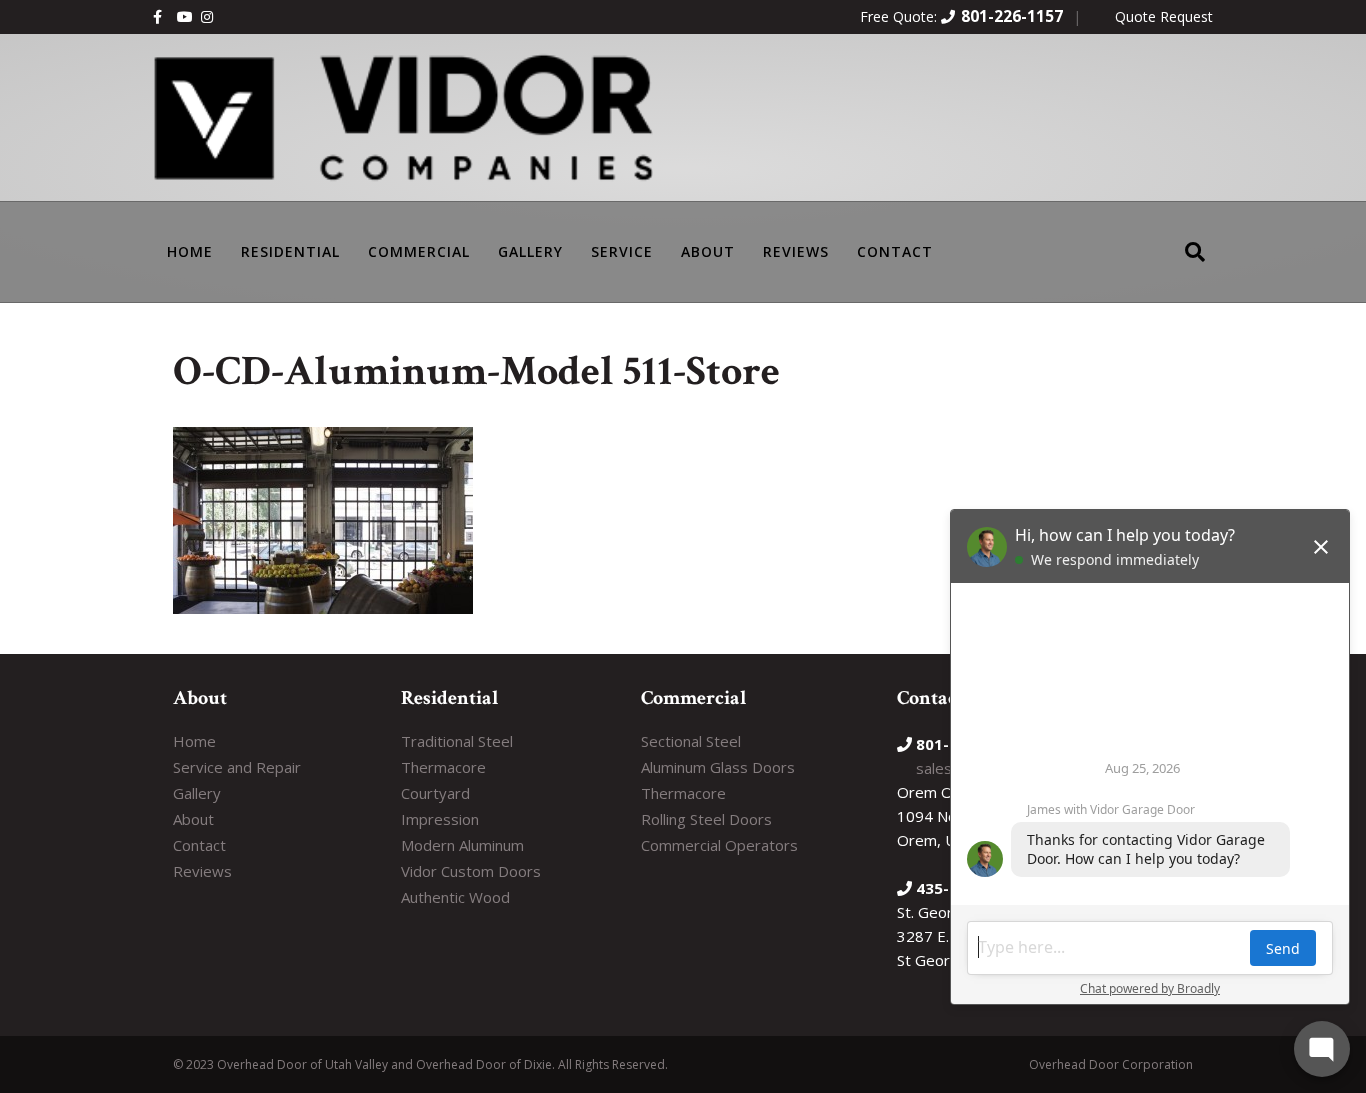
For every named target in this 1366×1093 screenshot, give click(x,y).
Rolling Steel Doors (706, 819)
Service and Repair (237, 767)
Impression (440, 819)
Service (622, 251)
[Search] (1195, 238)
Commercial (419, 251)
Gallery (530, 251)
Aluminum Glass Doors (718, 767)
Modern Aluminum (462, 845)
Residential (290, 251)
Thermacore (443, 767)
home (190, 251)
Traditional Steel (457, 741)
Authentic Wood (455, 897)
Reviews (796, 251)
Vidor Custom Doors (471, 871)
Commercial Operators (719, 845)
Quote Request (1164, 16)
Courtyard (435, 793)
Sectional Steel (691, 741)
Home (194, 741)
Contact (895, 251)
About (708, 251)
